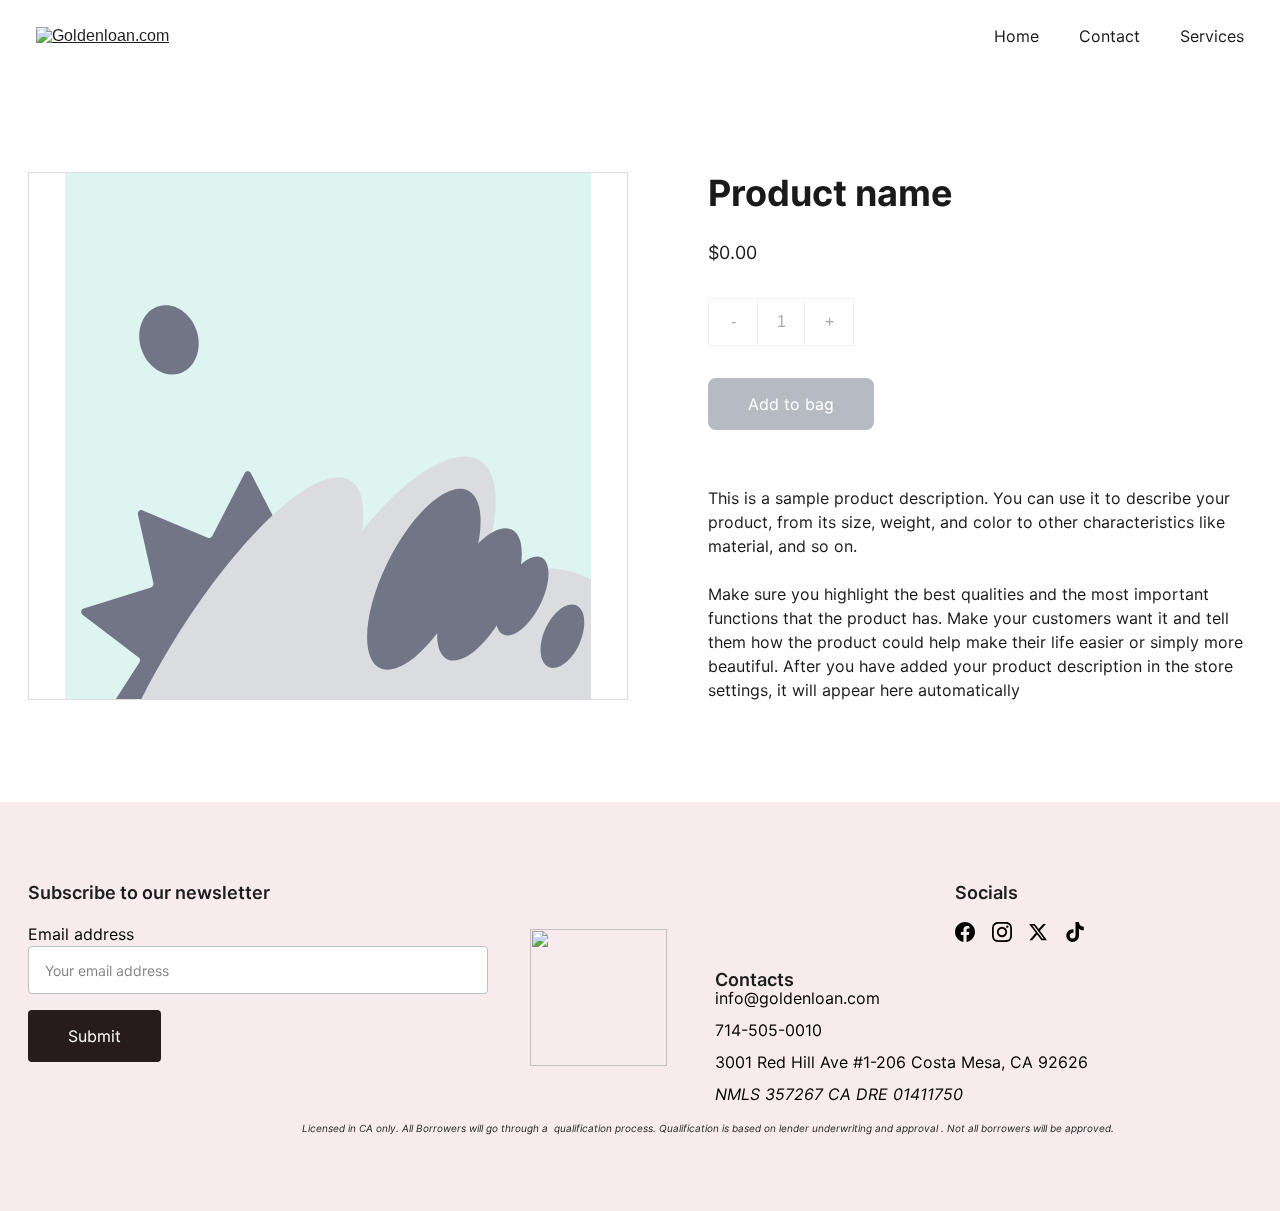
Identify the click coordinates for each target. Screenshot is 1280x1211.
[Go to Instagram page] (1002, 932)
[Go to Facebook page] (965, 932)
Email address (81, 934)
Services (1212, 36)
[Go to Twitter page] (1038, 932)
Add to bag (791, 404)
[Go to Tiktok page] (1075, 932)
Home (1016, 36)
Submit (94, 1036)
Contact (1109, 36)
